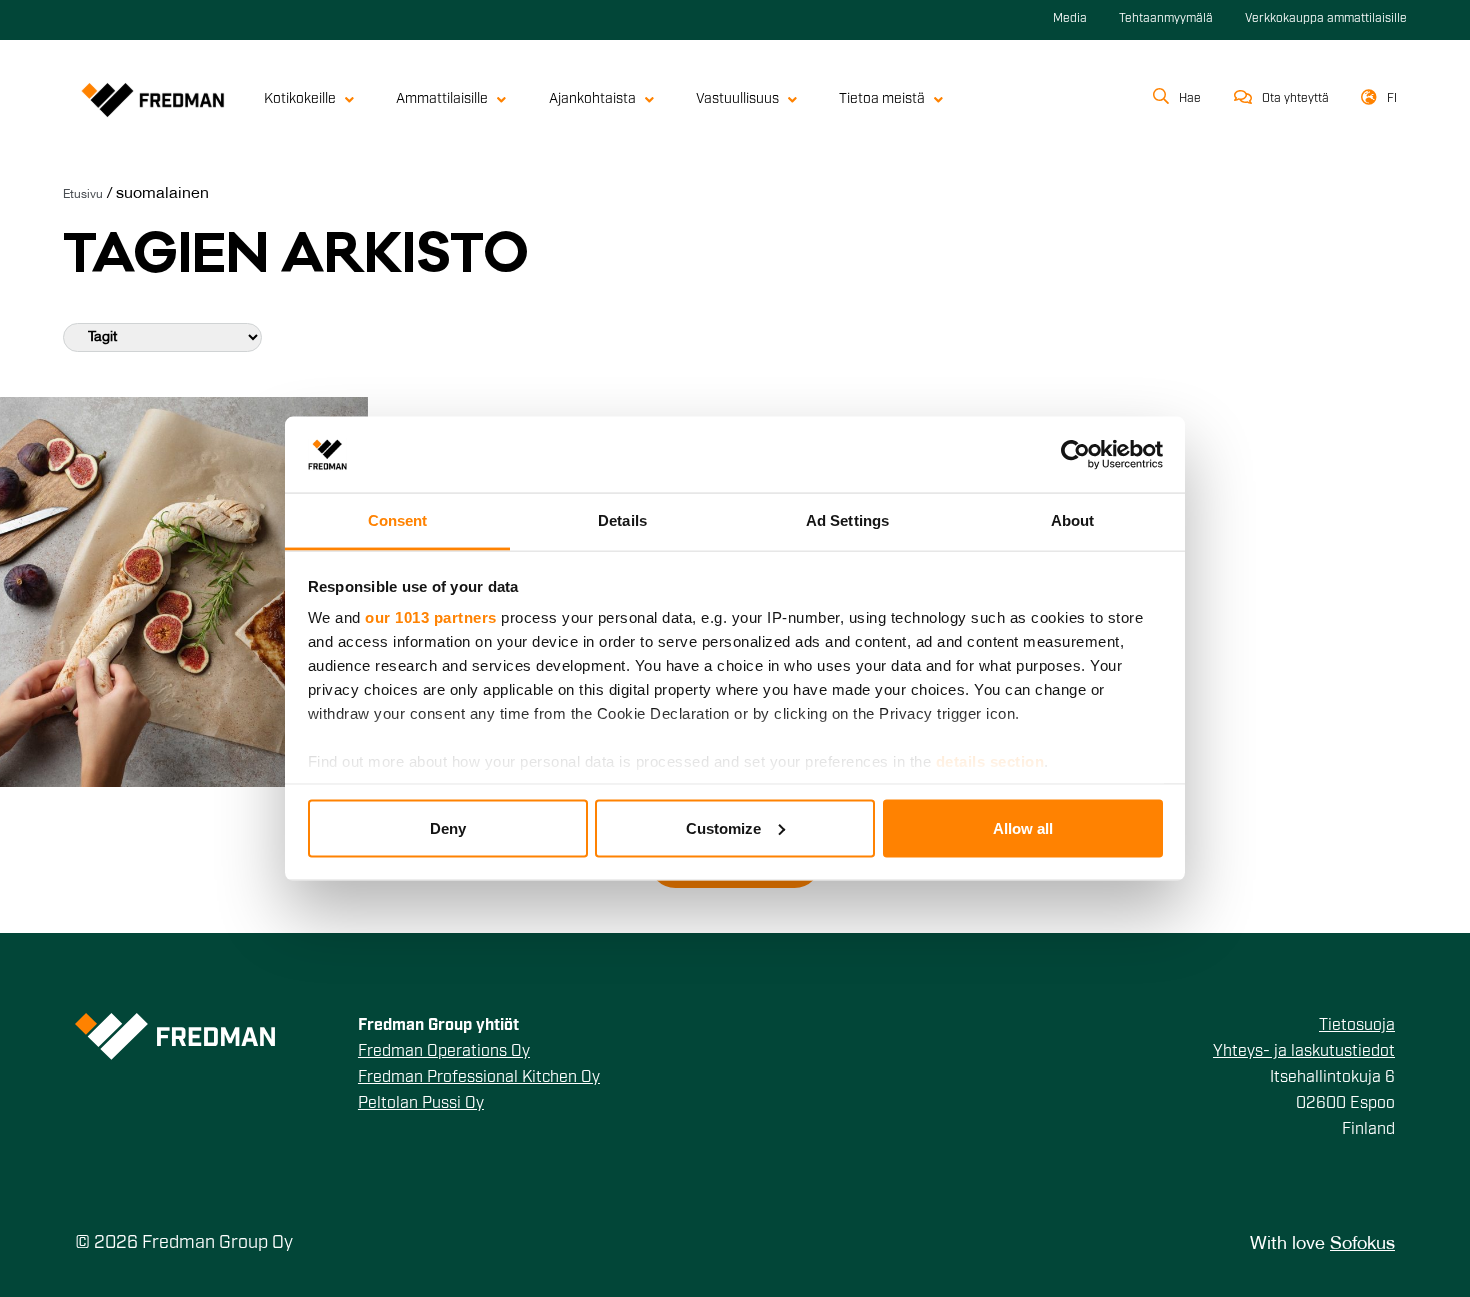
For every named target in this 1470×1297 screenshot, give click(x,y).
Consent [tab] (398, 520)
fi (1392, 99)
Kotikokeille (300, 99)
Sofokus (1362, 1244)
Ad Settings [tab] (847, 520)
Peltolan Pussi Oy (421, 1104)
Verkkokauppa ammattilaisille (1326, 19)
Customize (723, 827)
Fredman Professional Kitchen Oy (479, 1078)
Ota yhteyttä (1295, 99)
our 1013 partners (431, 617)
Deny (448, 827)
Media (1070, 19)
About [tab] (1073, 520)
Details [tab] (622, 520)
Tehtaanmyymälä (1166, 19)
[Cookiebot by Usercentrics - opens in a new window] (1075, 454)
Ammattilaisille (442, 99)
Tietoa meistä (882, 99)
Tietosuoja (1357, 1026)
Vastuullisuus (737, 99)
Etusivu (83, 194)
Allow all (1023, 827)
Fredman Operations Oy (444, 1052)
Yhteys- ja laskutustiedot (1304, 1052)
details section (990, 761)
